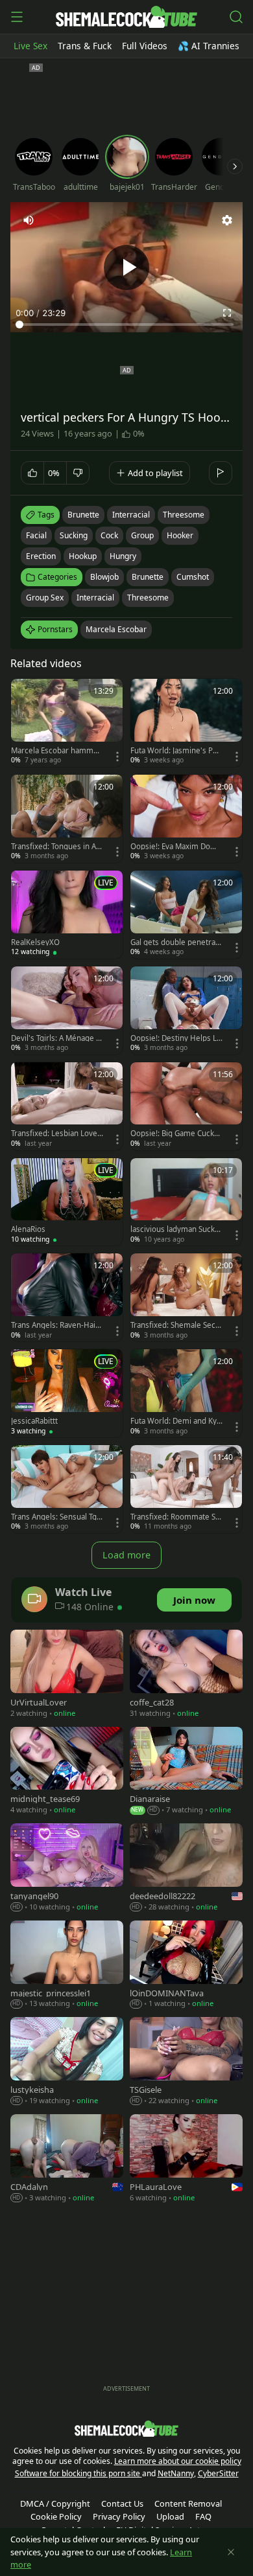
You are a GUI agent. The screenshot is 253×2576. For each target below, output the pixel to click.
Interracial (95, 598)
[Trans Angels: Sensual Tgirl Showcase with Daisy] (67, 1489)
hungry (123, 556)
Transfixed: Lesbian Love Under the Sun (54, 1134)
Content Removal (188, 2503)
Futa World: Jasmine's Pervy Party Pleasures (175, 751)
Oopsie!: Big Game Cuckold (175, 1134)
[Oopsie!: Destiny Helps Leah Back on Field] (186, 1010)
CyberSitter (218, 2473)
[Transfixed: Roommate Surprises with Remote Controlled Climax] (186, 1489)
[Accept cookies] (231, 2552)
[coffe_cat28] (186, 1675)
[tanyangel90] (67, 1869)
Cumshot (193, 577)
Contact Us (122, 2503)
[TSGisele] (186, 2062)
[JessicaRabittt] (67, 1393)
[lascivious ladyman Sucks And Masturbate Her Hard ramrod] (186, 1202)
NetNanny (176, 2473)
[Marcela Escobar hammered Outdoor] (67, 723)
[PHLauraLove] (186, 2160)
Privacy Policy (119, 2516)
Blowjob (104, 577)
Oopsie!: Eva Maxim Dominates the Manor (175, 847)
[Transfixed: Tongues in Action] (67, 819)
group (142, 535)
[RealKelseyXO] (67, 915)
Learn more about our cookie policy (178, 2461)
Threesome (148, 598)
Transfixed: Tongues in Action (57, 847)
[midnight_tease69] (67, 1772)
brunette (83, 515)
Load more (126, 1555)
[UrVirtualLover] (67, 1675)
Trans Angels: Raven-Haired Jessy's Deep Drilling (57, 1325)
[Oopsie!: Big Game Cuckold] (186, 1106)
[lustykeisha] (67, 2062)
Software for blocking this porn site (78, 2473)
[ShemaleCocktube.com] (126, 17)
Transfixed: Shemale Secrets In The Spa (175, 1325)
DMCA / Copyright (55, 2503)
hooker (180, 535)
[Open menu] (17, 17)
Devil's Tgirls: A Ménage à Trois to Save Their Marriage (55, 1038)
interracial (131, 515)
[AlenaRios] (67, 1202)
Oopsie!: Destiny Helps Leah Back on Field (176, 1038)
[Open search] (236, 17)
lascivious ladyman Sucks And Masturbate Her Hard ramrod (176, 1229)
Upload (170, 2516)
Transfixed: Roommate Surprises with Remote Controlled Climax (175, 1517)
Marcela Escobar (116, 629)
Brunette (148, 577)
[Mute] (29, 220)
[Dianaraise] (186, 1772)
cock (109, 535)
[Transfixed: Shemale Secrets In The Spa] (186, 1297)
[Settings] (227, 220)
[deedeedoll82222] (186, 1869)
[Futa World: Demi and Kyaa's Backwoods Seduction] (186, 1393)
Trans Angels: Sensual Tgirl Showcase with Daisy (56, 1517)
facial (36, 535)
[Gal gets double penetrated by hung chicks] (186, 915)
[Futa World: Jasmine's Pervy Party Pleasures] (186, 723)
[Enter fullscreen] (227, 313)
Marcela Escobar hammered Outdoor (56, 751)
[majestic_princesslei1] (67, 1966)
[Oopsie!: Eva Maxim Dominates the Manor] (186, 819)
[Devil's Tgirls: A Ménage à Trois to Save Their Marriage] (67, 1010)
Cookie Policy (56, 2516)
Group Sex (45, 598)
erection (41, 556)
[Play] (126, 268)
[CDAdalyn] (67, 2160)
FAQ (203, 2516)
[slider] (126, 325)
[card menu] (117, 757)
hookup (83, 556)
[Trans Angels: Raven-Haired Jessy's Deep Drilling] (67, 1297)
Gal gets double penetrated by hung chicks (176, 942)
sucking (74, 535)
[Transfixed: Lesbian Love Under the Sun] (67, 1106)
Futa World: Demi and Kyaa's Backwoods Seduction (175, 1421)
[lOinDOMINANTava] (186, 1966)
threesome (184, 515)
